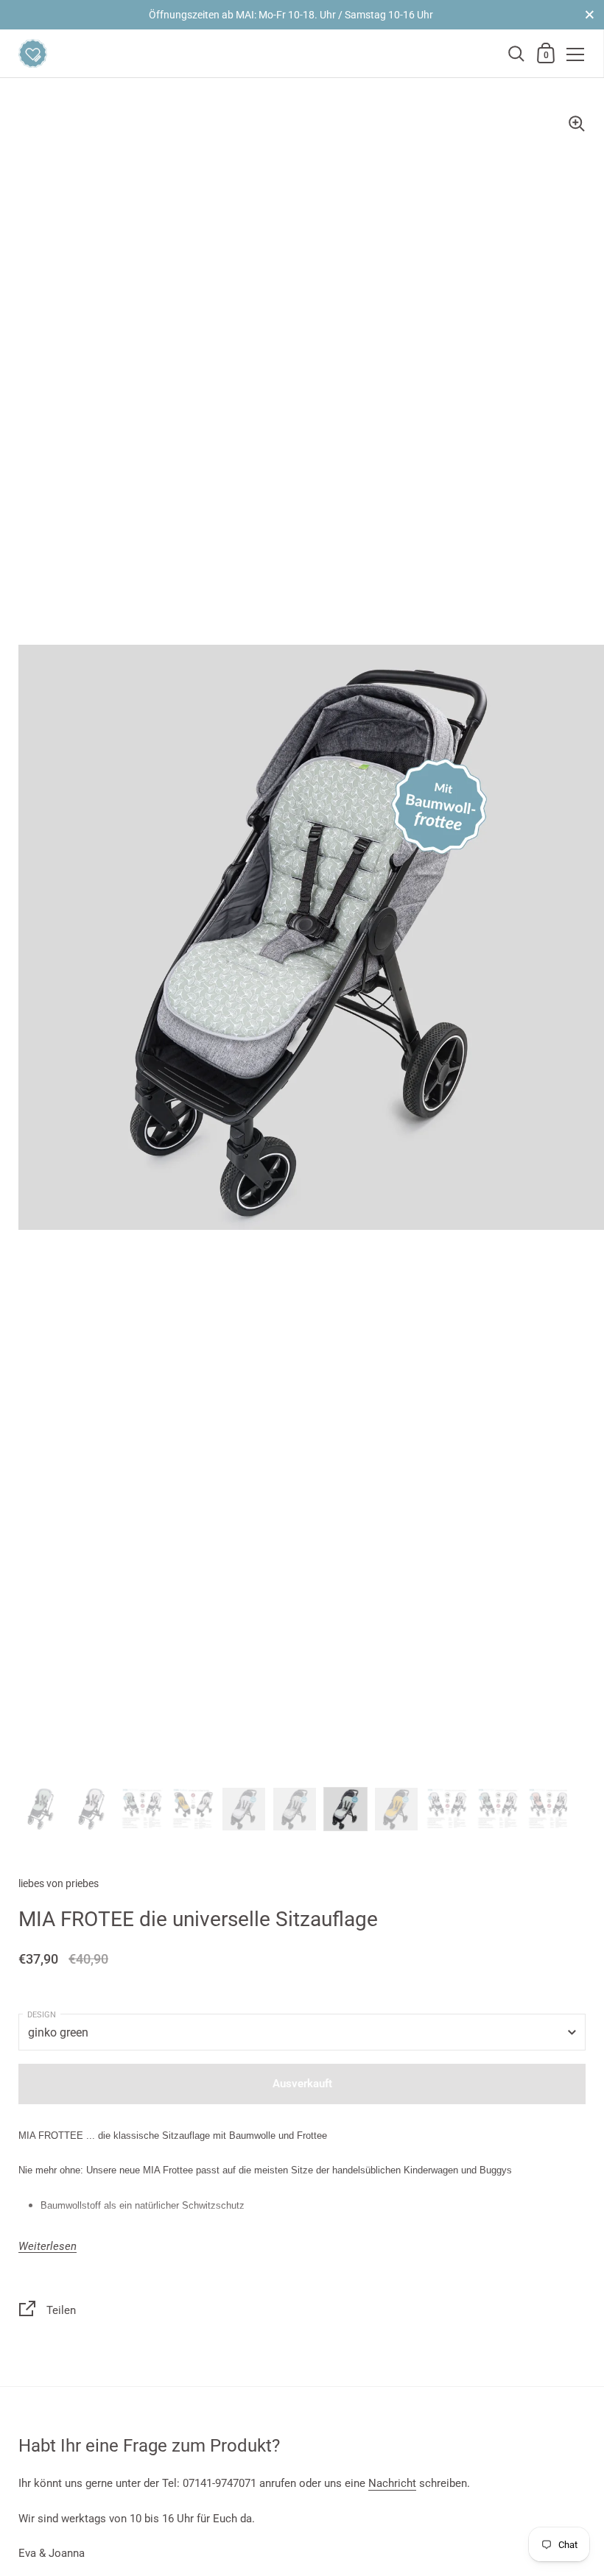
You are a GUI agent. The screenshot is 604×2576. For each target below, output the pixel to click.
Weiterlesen (48, 2247)
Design (42, 2015)
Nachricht (392, 2483)
